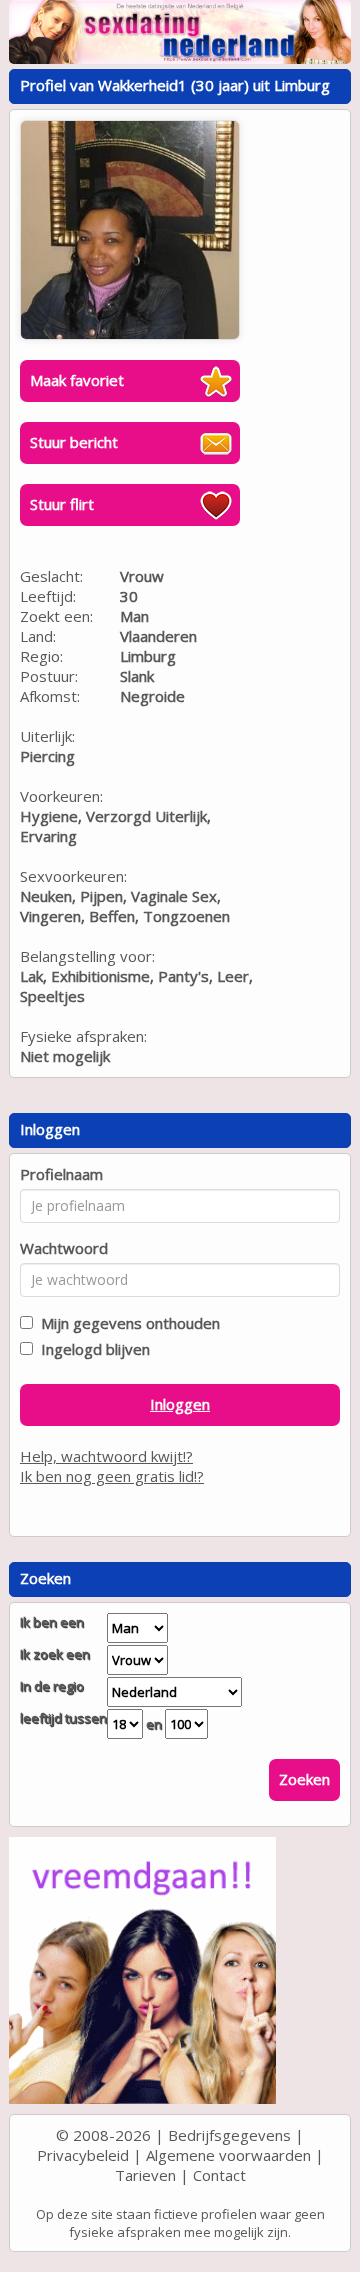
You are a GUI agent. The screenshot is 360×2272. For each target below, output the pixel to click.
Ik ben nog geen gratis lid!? (112, 1476)
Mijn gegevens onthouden (126, 1323)
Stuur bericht (74, 442)
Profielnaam (61, 1174)
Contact (219, 2175)
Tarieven (145, 2175)
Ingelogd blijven (91, 1349)
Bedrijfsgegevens (229, 2135)
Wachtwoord (64, 1248)
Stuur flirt (62, 504)
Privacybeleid (83, 2155)
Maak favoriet (77, 380)
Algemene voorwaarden (228, 2155)
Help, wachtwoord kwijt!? (106, 1456)
